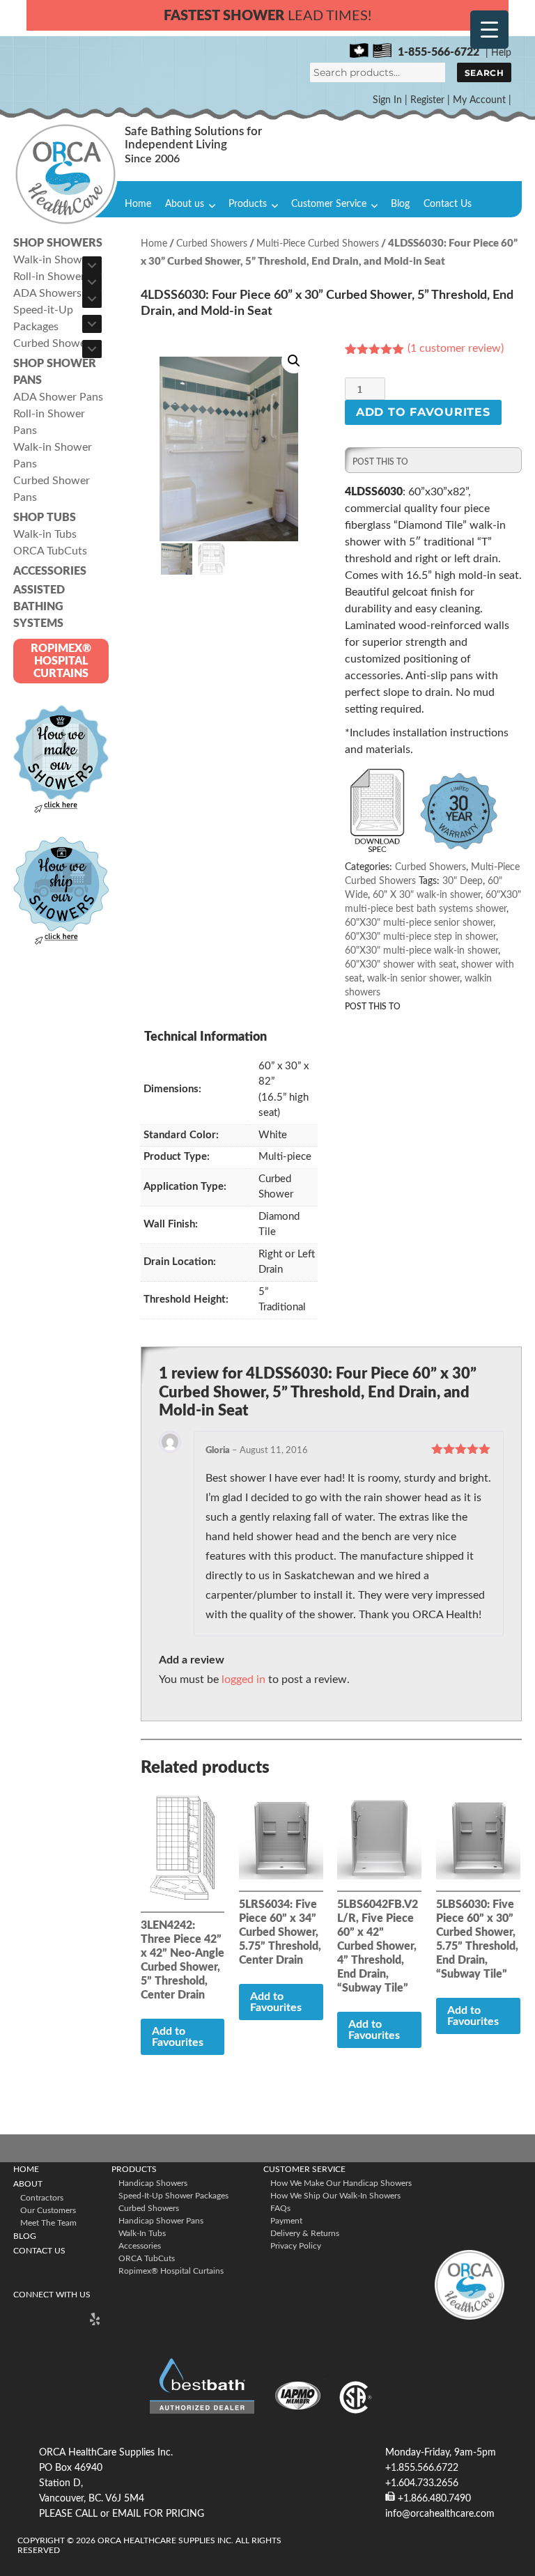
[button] (294, 361)
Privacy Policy (296, 2246)
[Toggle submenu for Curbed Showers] (92, 349)
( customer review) (456, 348)
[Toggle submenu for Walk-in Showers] (92, 265)
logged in (243, 1679)
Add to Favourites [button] (276, 2002)
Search (484, 73)
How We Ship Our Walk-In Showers (335, 2196)
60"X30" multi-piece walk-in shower (421, 951)
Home (138, 204)
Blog (400, 204)
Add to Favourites (423, 412)
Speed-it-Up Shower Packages (173, 2196)
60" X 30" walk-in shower (427, 895)
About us (185, 204)
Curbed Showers (212, 244)
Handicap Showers (153, 2183)
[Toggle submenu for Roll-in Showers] (92, 282)
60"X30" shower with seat (401, 965)
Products (248, 204)
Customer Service (329, 204)
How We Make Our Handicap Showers (341, 2183)
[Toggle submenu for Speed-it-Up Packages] (92, 324)
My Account (479, 100)
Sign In (387, 100)
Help (501, 53)
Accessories (140, 2246)
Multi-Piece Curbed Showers (318, 244)
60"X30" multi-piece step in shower (420, 937)
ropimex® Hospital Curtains (171, 2271)
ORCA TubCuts (147, 2258)
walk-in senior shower (413, 979)
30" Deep (463, 881)
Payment (286, 2221)
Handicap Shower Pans (161, 2221)
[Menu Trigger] (489, 30)
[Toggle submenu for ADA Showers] (92, 299)
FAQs (280, 2208)
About (28, 2184)
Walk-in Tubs (142, 2233)
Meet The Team (48, 2223)
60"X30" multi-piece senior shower (419, 923)
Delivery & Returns (305, 2233)
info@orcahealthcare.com (440, 2514)
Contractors (42, 2198)
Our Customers (48, 2210)
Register (427, 100)
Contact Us (448, 204)
